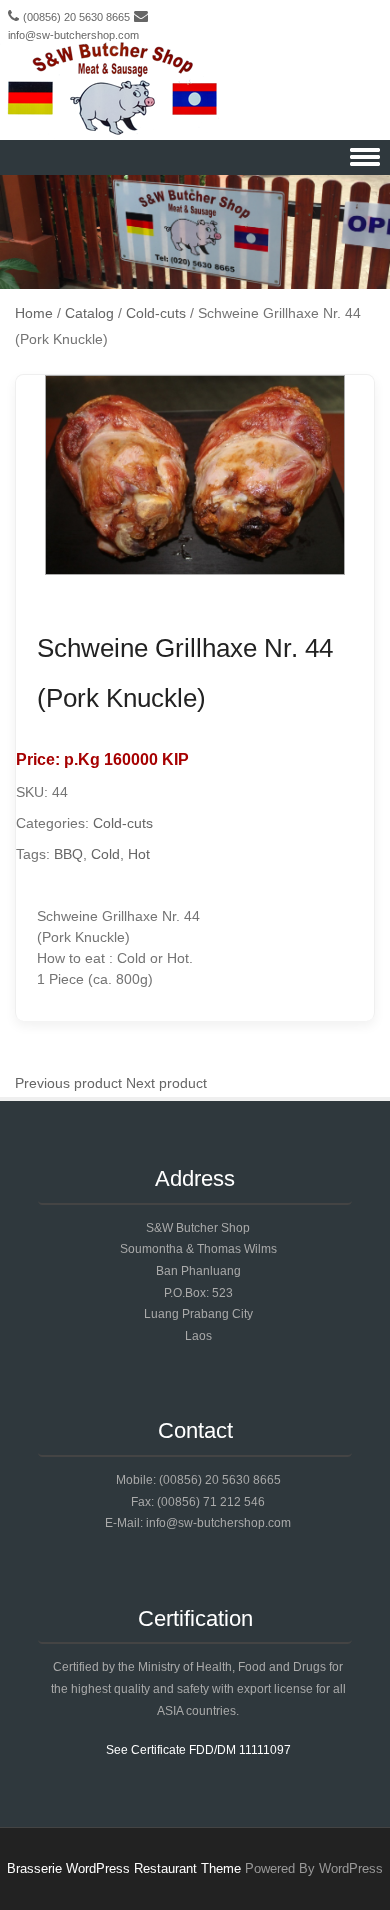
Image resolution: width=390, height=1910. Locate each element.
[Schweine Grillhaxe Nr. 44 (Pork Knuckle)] (195, 570)
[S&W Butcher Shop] (112, 90)
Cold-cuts (123, 823)
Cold (105, 854)
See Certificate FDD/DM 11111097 (198, 1750)
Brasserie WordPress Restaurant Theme (124, 1868)
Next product (166, 1083)
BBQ (68, 854)
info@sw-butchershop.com (73, 35)
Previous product (68, 1083)
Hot (139, 854)
